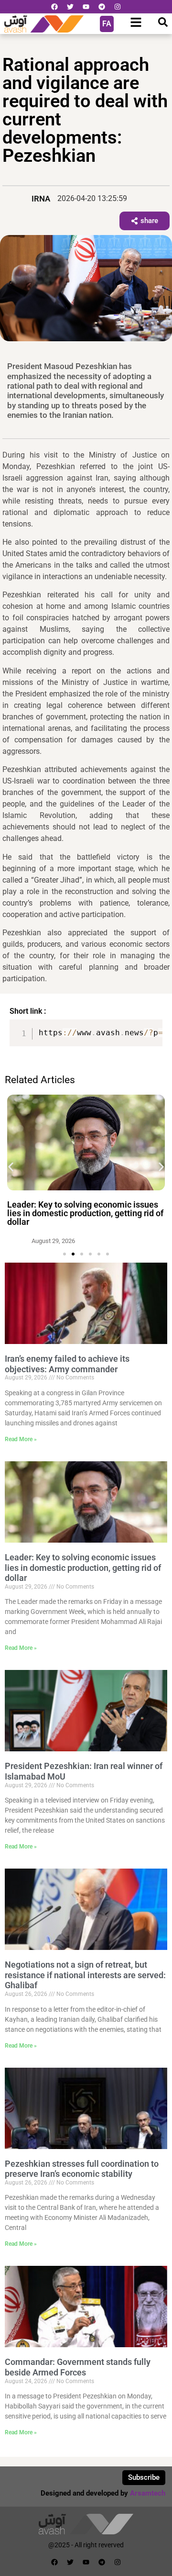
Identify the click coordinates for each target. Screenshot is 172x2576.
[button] (11, 1167)
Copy (151, 1028)
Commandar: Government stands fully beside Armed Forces (78, 2367)
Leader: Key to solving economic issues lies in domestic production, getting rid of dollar (85, 1213)
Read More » (21, 1439)
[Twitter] (70, 7)
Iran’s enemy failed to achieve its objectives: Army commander (67, 1364)
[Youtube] (86, 7)
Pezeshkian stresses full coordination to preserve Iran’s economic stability (82, 2169)
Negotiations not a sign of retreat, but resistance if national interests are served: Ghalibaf (85, 1975)
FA (107, 24)
